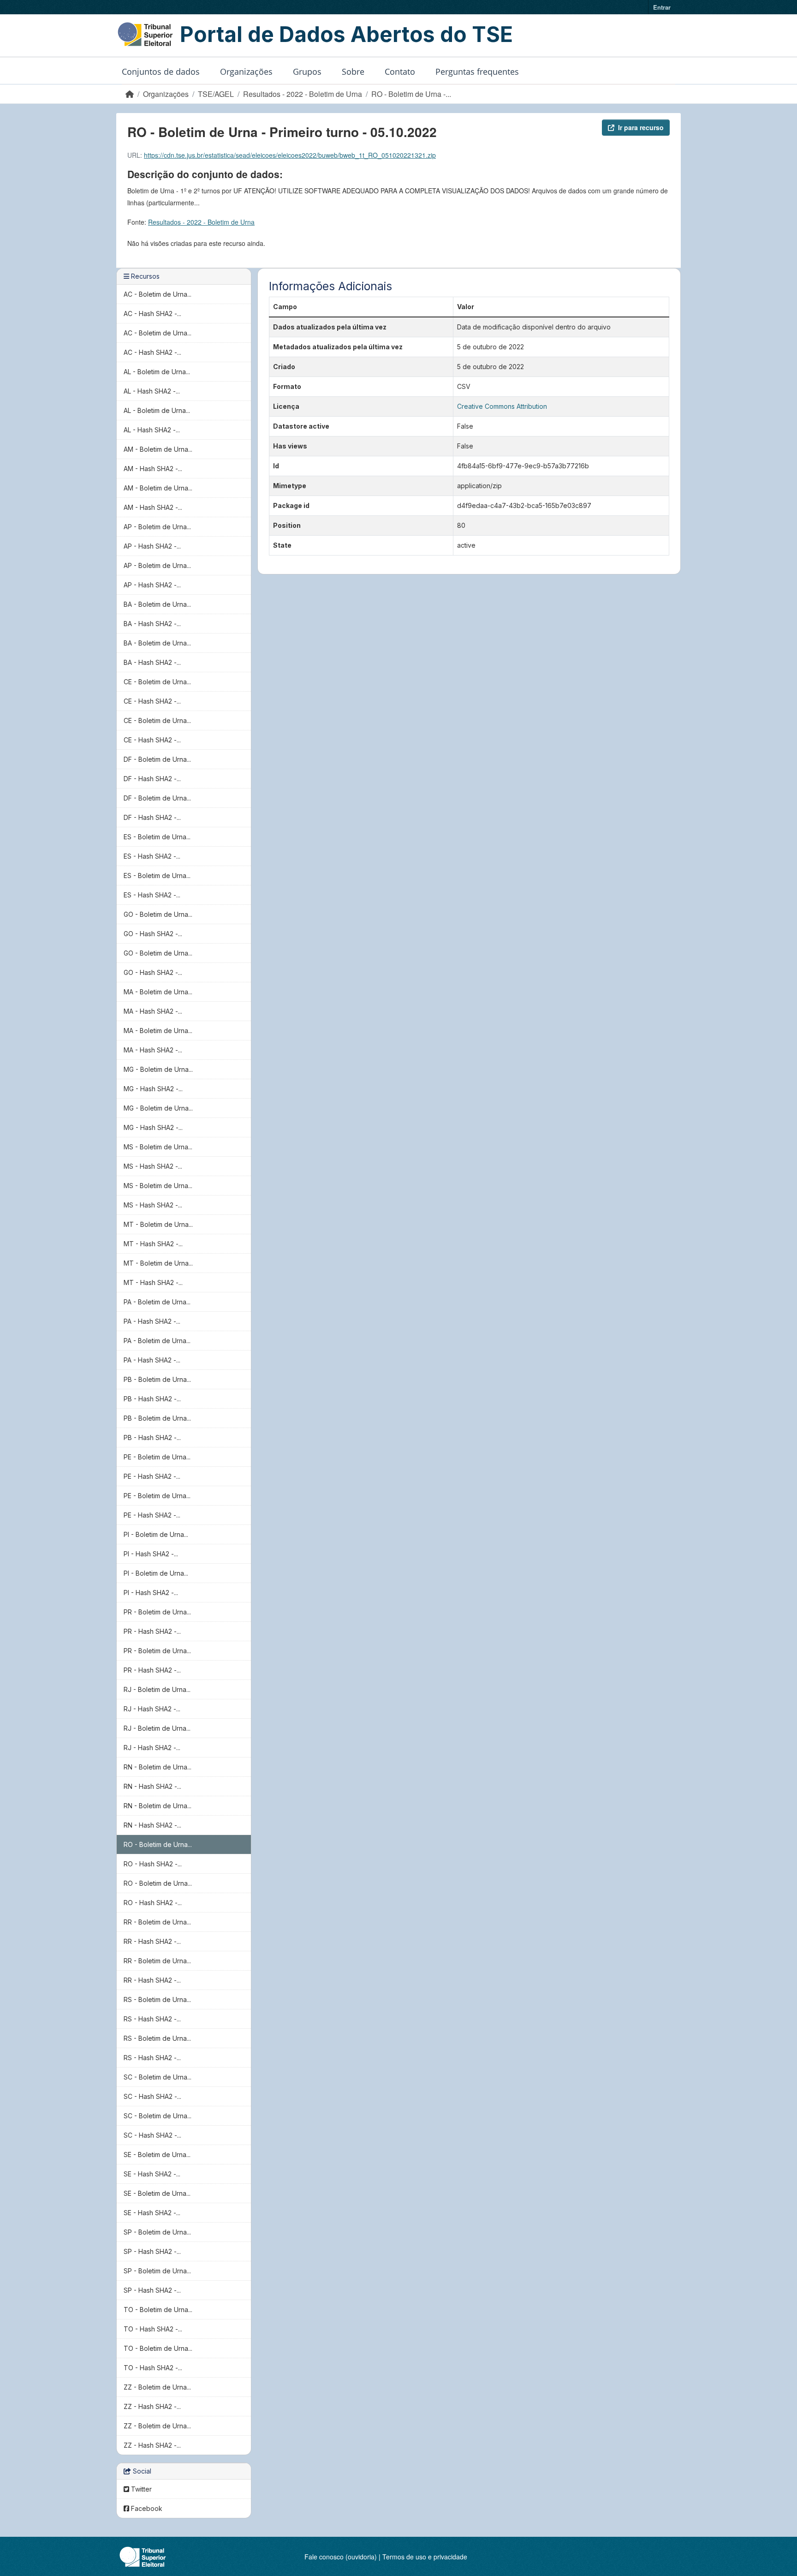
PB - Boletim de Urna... (157, 1379)
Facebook (146, 2508)
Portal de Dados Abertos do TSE (346, 34)
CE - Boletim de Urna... (157, 682)
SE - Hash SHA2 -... (152, 2174)
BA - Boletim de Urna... (157, 604)
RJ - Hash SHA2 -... (152, 1709)
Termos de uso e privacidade (425, 2557)
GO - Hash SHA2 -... (153, 934)
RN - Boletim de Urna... (158, 1767)
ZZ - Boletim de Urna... (157, 2387)
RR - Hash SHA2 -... (152, 1941)
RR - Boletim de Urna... (157, 1922)
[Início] (130, 94)
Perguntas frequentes (477, 72)
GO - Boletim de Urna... (158, 914)
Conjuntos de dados (161, 72)
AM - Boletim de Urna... (158, 449)
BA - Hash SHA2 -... (152, 624)
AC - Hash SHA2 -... (152, 314)
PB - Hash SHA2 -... (152, 1399)
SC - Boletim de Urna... (158, 2077)
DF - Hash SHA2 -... (152, 779)
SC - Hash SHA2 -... (152, 2096)
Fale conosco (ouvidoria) (341, 2557)
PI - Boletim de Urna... (156, 1534)
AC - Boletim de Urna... (158, 294)
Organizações (246, 72)
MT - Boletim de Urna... (158, 1224)
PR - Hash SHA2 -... (152, 1631)
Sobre (353, 72)
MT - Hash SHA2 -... (153, 1244)
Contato (400, 72)
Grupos (307, 72)
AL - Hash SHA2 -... (152, 391)
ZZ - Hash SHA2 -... (152, 2406)
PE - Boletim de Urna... (157, 1457)
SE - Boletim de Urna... (157, 2155)
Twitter (140, 2489)
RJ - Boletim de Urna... (157, 1689)
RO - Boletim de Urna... (158, 1844)
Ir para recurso (641, 127)
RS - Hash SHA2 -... (152, 2019)
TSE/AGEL (216, 94)
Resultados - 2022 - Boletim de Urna (303, 94)
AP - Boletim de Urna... (157, 527)
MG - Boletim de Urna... (158, 1069)
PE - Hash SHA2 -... (152, 1476)
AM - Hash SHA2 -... (153, 469)
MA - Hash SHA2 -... (153, 1011)
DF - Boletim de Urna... (157, 759)
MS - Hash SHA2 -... (153, 1166)
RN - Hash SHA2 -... (152, 1786)
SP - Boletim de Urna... (157, 2232)
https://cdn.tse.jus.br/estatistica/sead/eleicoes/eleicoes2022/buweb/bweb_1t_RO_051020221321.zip (290, 155)
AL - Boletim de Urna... (157, 372)
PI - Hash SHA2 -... (151, 1554)
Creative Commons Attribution (502, 406)
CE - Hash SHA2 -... (152, 701)
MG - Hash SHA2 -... (153, 1089)
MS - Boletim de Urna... (158, 1147)
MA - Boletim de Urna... (158, 992)
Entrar (662, 7)
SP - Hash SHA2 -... (152, 2251)
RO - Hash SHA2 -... (153, 1864)
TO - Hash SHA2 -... (153, 2329)
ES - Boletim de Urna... (157, 837)
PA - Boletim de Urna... (157, 1302)
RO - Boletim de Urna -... (411, 94)
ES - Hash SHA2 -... (152, 856)
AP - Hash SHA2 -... (152, 546)
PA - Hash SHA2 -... (152, 1321)
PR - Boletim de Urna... (157, 1612)
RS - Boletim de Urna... (157, 1999)
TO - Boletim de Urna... (158, 2310)
